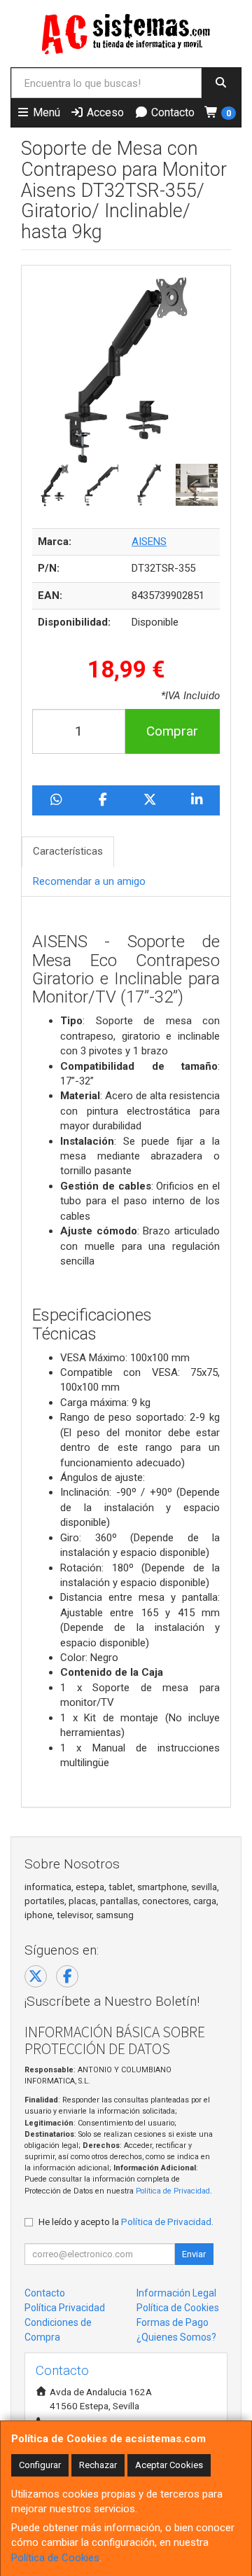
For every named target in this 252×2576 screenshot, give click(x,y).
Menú (45, 112)
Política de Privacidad (173, 2191)
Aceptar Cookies (169, 2465)
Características (68, 851)
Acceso (104, 112)
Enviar (194, 2254)
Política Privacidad (65, 2308)
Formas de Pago (173, 2322)
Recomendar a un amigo (89, 881)
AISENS (149, 542)
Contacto (171, 112)
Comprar (172, 731)
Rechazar (98, 2465)
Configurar (40, 2465)
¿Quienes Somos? (176, 2337)
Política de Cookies (55, 2558)
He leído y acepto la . (126, 2222)
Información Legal (176, 2293)
